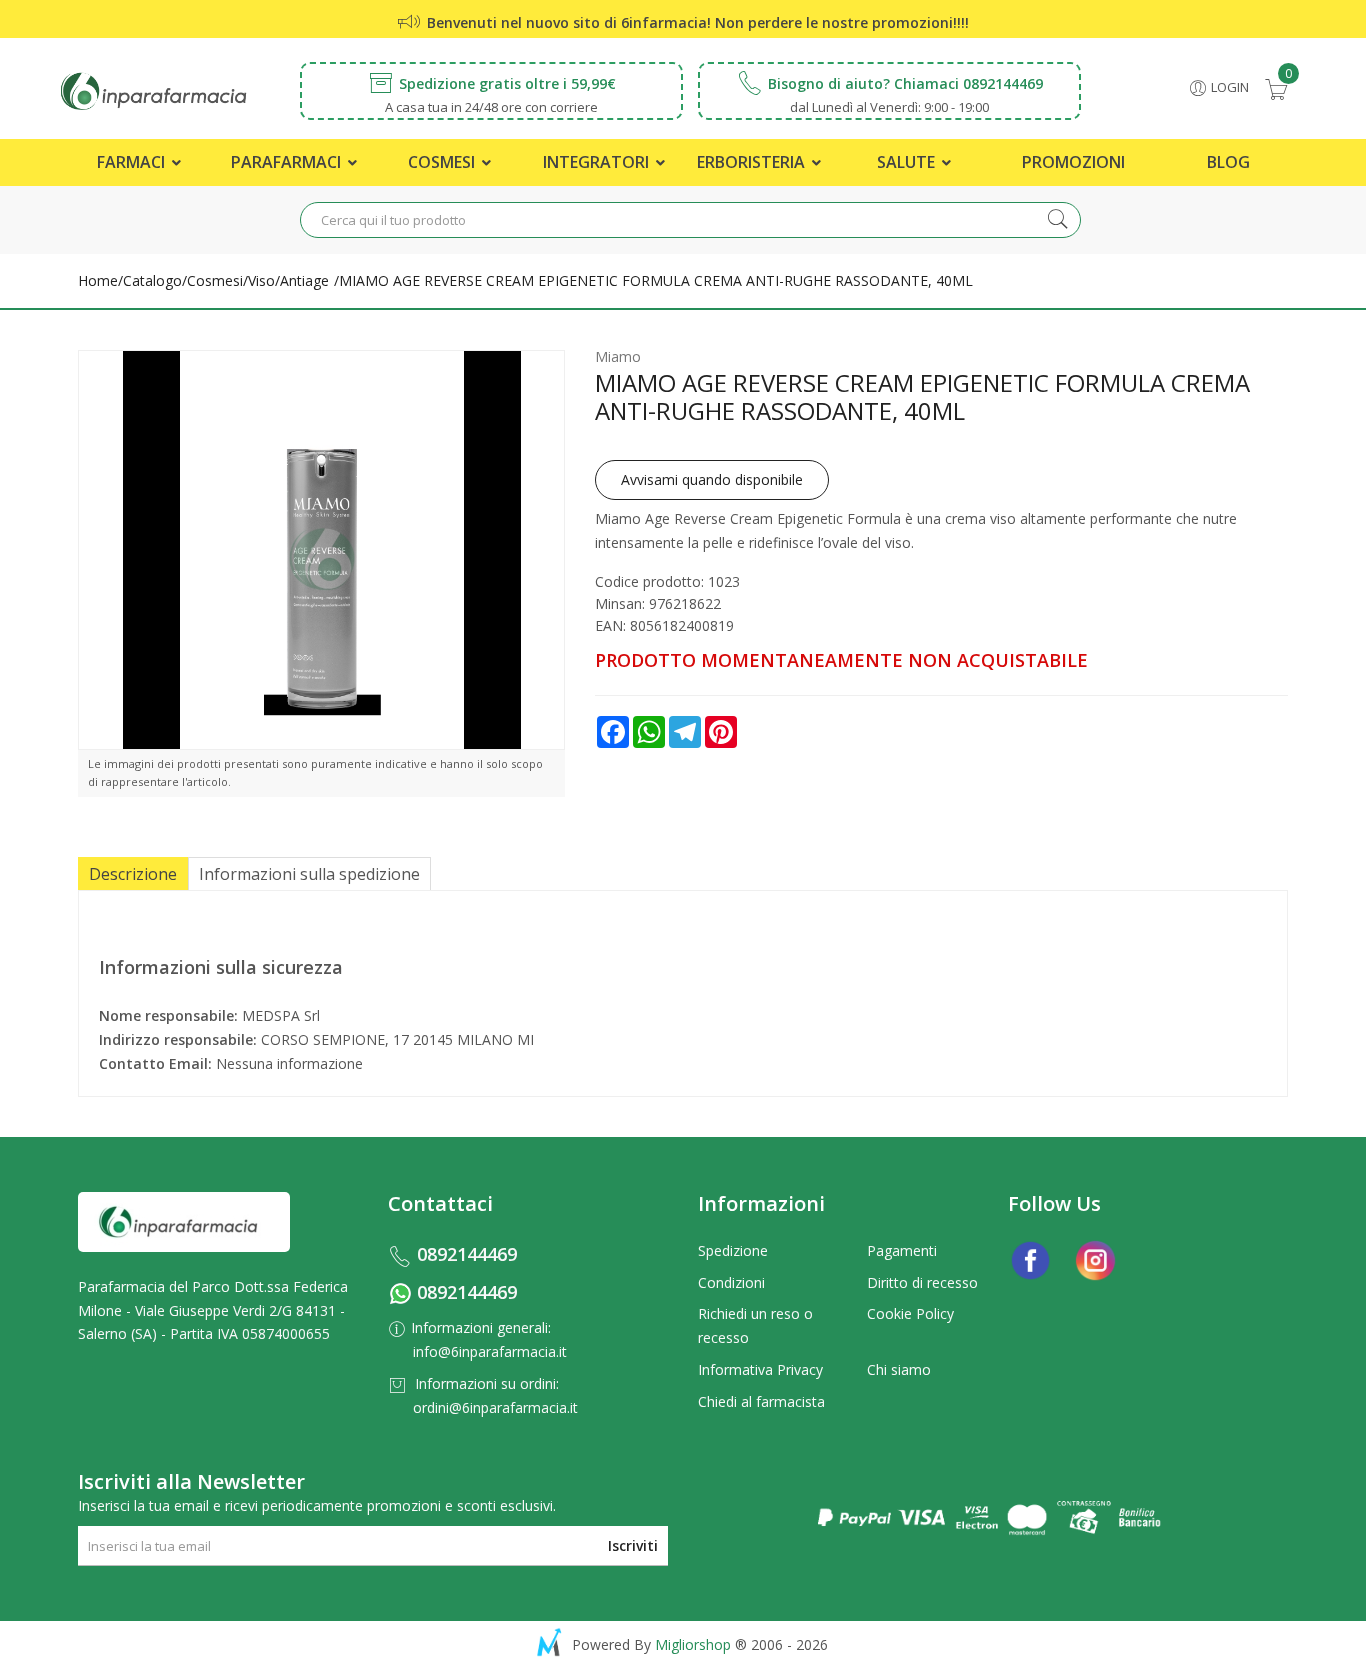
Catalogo (152, 280)
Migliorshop (693, 1644)
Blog (1228, 162)
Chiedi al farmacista (761, 1401)
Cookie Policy (910, 1313)
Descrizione (133, 874)
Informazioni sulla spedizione (309, 874)
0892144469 (467, 1254)
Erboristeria (753, 162)
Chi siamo (899, 1369)
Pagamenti (902, 1250)
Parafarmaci (288, 162)
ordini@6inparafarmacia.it (495, 1407)
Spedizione (733, 1250)
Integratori (598, 162)
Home (98, 280)
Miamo (618, 356)
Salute (908, 162)
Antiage (304, 280)
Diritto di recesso (922, 1282)
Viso (261, 280)
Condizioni (731, 1282)
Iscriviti (633, 1545)
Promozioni (1073, 162)
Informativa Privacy (760, 1369)
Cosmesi (443, 162)
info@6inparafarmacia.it (490, 1351)
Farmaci (133, 162)
